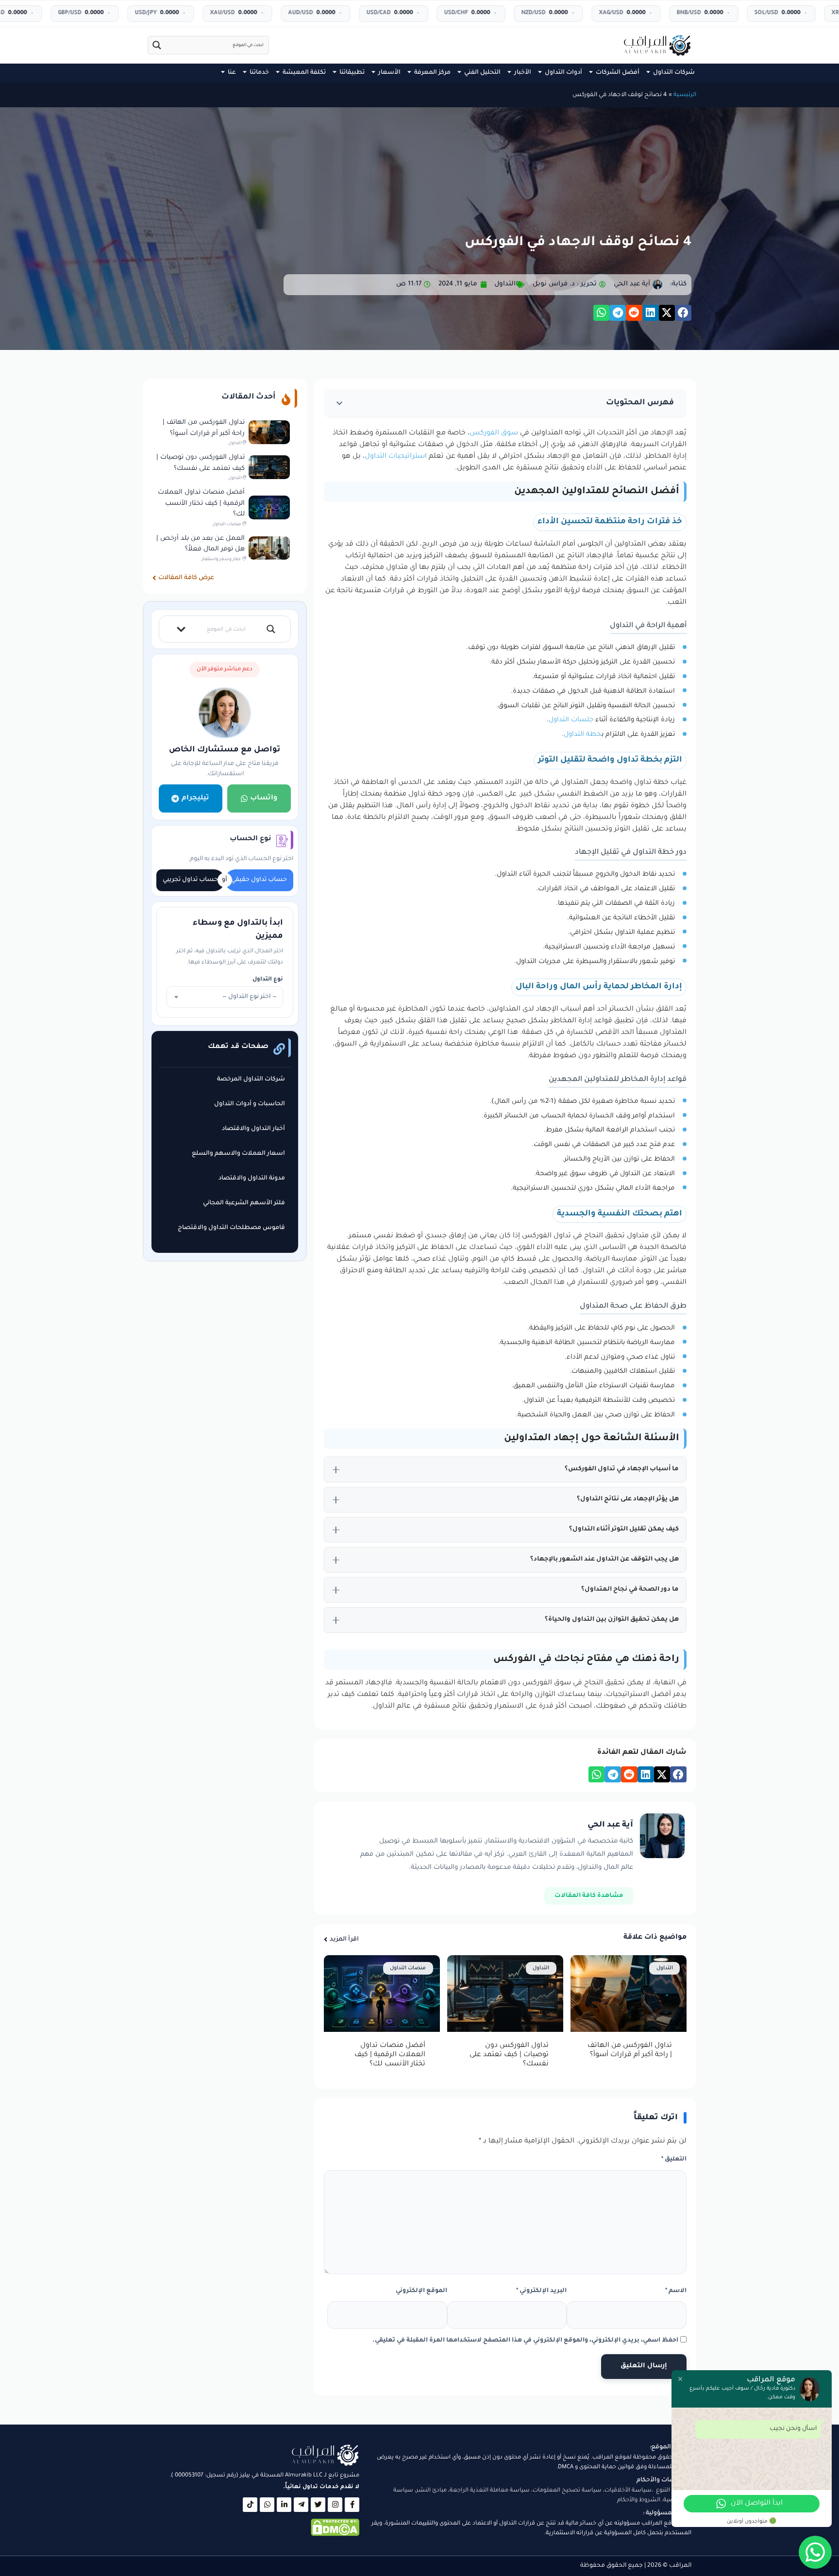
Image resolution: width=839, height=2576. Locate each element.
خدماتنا (259, 73)
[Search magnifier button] (157, 45)
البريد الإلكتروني (541, 2291)
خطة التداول (583, 735)
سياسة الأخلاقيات (628, 2491)
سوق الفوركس (494, 433)
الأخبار (523, 73)
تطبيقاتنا (352, 73)
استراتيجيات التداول (397, 457)
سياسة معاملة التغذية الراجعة (490, 2491)
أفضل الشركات (618, 73)
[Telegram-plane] (301, 2505)
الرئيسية (685, 95)
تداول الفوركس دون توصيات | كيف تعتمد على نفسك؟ (509, 2055)
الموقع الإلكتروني (421, 2291)
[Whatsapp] (267, 2505)
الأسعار (389, 73)
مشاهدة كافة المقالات (589, 1896)
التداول (505, 284)
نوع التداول (268, 980)
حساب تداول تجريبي (190, 880)
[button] (683, 313)
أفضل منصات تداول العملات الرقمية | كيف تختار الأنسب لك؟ (390, 2055)
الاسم (676, 2291)
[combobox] (225, 997)
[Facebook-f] (352, 2505)
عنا (232, 73)
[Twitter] (318, 2505)
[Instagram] (335, 2505)
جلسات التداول (572, 720)
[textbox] (225, 997)
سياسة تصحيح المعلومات (567, 2491)
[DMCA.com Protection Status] (335, 2535)
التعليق (674, 2160)
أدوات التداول (563, 73)
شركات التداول (674, 73)
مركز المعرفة (432, 73)
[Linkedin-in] (284, 2505)
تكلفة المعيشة (304, 73)
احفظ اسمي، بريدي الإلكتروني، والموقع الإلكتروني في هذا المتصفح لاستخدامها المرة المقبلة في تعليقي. (525, 2341)
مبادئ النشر (431, 2491)
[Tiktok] (250, 2505)
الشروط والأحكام (639, 2501)
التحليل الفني (482, 73)
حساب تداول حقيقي (259, 880)
